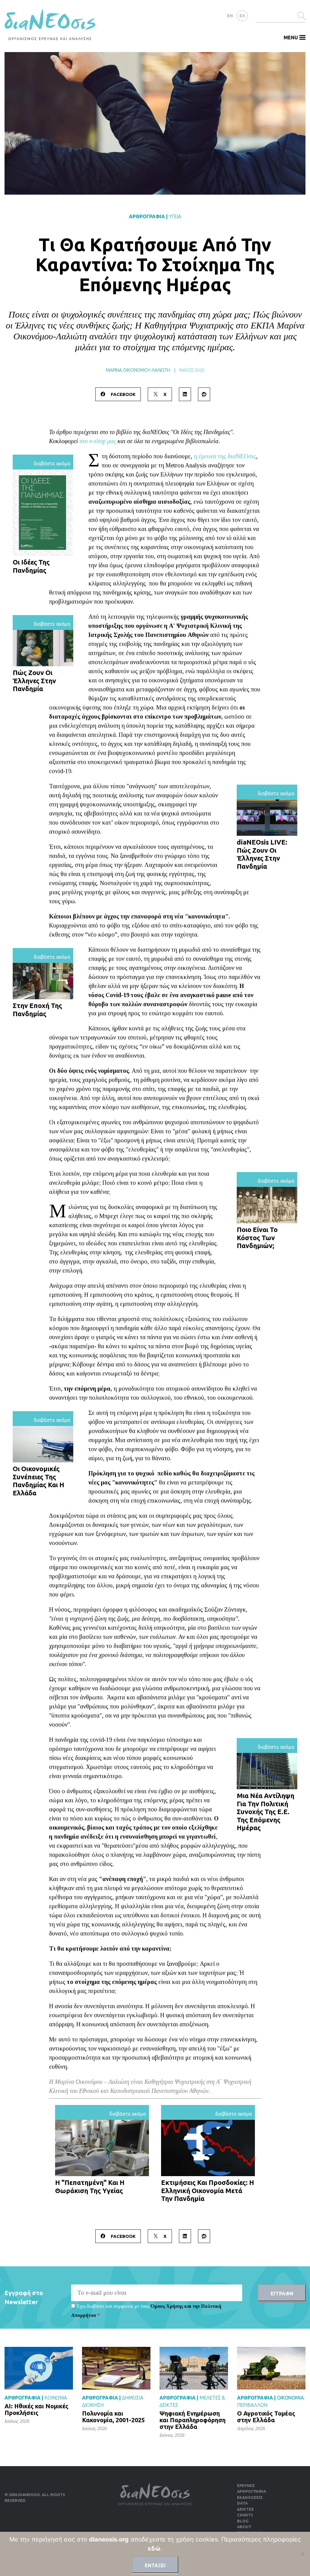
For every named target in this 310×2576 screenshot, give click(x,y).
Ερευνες (246, 2485)
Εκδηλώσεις (250, 2497)
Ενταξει (155, 2565)
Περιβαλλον (252, 2405)
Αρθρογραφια (147, 216)
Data (242, 2503)
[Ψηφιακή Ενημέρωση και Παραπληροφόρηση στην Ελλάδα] (194, 2368)
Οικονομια (290, 2398)
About (244, 2527)
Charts (245, 2515)
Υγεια (175, 216)
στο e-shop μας (98, 441)
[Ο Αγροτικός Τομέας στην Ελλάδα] (271, 2368)
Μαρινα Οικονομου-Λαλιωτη (138, 370)
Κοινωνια (56, 2398)
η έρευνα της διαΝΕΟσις (225, 456)
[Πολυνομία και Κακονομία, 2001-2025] (116, 2368)
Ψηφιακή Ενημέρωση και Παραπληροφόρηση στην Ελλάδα (193, 2420)
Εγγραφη (282, 2294)
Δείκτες (246, 2509)
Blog (243, 2521)
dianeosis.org (109, 2539)
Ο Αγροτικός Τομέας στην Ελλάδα (266, 2417)
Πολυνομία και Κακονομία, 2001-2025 (113, 2417)
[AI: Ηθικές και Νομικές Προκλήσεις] (39, 2368)
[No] (302, 2554)
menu (291, 38)
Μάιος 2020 (192, 370)
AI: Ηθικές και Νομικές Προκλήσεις (36, 2409)
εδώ (154, 2548)
